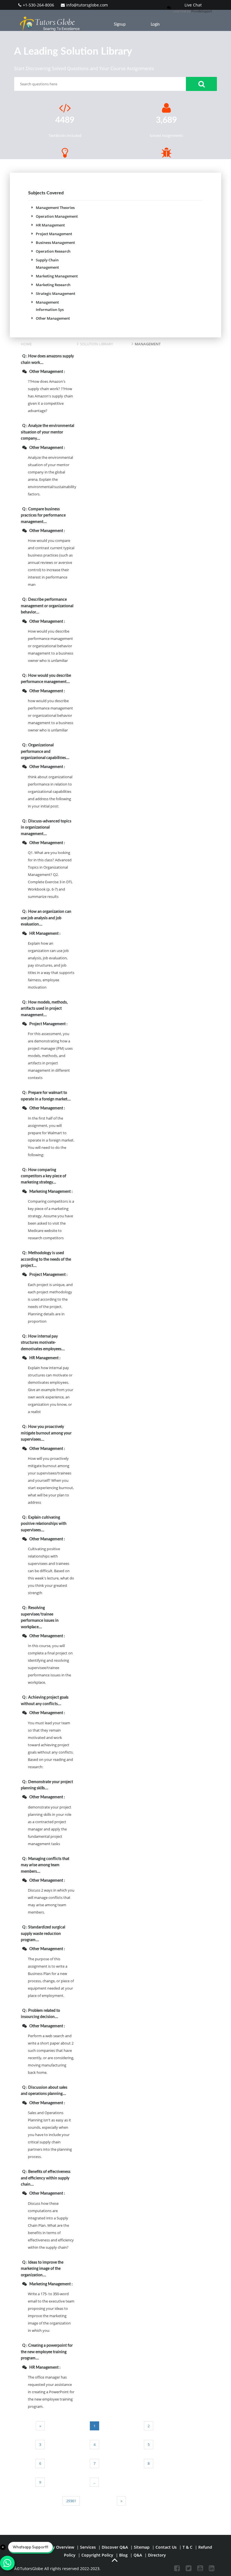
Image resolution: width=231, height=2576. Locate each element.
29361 (71, 2501)
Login (155, 25)
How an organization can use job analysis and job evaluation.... (46, 918)
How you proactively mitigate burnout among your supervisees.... (46, 1433)
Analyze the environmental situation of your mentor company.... (47, 432)
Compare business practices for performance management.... (43, 516)
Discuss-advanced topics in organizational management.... (46, 828)
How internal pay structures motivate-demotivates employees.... (43, 1343)
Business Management (55, 243)
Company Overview (55, 2547)
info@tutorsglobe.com (87, 5)
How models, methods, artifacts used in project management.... (44, 1009)
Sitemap (142, 2547)
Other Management (53, 318)
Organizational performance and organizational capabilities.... (45, 752)
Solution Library (96, 344)
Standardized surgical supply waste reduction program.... (43, 1934)
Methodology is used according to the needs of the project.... (46, 1259)
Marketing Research (53, 285)
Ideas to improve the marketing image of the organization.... (42, 2269)
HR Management (50, 225)
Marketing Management (57, 276)
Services (88, 2547)
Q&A (138, 2555)
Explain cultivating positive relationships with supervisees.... (44, 1524)
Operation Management (57, 216)
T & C (187, 2547)
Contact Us (166, 2547)
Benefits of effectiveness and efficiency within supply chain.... (46, 2178)
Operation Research (53, 251)
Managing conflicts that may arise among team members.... (45, 1865)
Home (26, 344)
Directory (157, 2555)
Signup (120, 25)
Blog (123, 2555)
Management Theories (55, 208)
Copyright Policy (97, 2555)
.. (94, 2482)
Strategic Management (55, 293)
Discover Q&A (115, 2547)
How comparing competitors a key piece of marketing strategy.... (44, 1176)
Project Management (54, 234)
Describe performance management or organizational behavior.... (47, 606)
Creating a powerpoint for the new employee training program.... (47, 2352)
